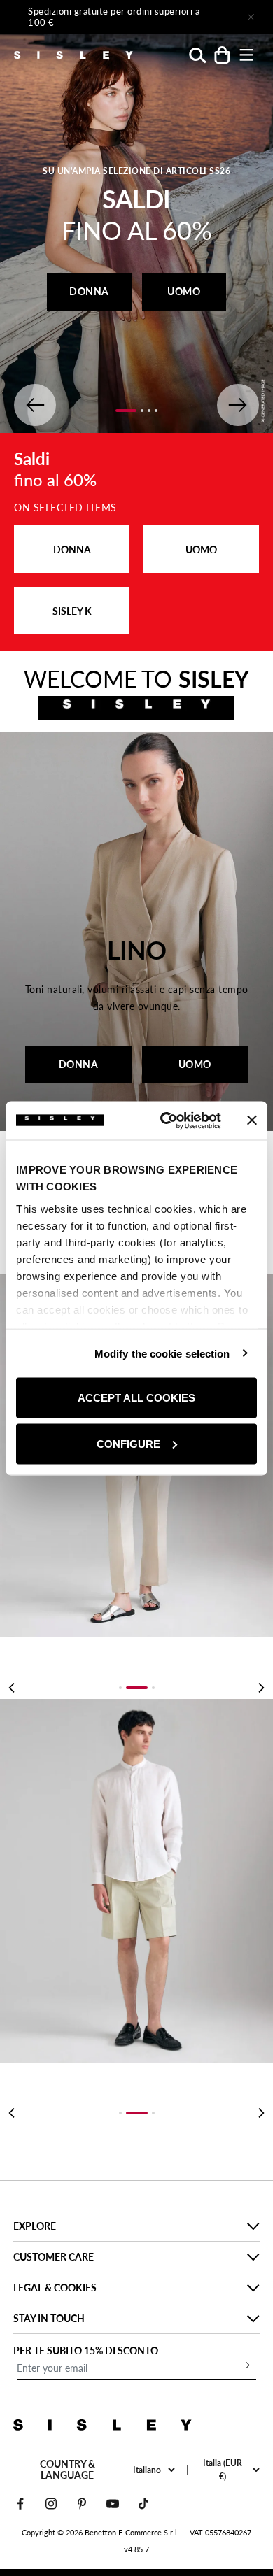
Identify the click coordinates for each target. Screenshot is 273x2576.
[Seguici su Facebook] (20, 2504)
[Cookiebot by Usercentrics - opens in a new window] (166, 1120)
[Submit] (245, 2365)
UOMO (184, 291)
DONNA (89, 291)
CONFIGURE (128, 1443)
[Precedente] (11, 1688)
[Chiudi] (251, 17)
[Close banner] (252, 1120)
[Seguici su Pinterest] (82, 2504)
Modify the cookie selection (162, 1353)
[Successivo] (211, 17)
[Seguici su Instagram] (51, 2504)
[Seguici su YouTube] (113, 2504)
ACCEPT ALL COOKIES (136, 1398)
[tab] (120, 1688)
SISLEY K (72, 611)
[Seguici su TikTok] (143, 2504)
